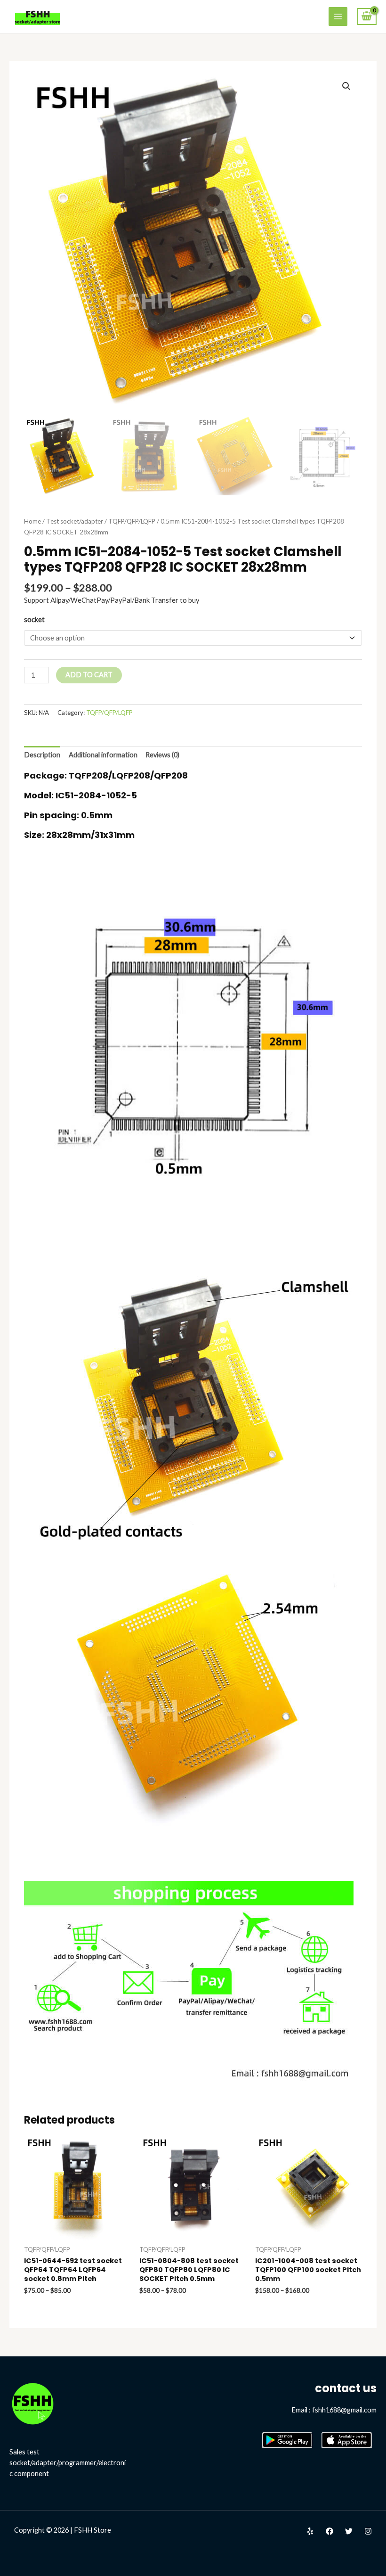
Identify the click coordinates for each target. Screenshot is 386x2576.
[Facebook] (330, 2531)
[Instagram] (368, 2531)
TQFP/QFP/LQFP (132, 521)
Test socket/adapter (75, 521)
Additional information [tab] (103, 755)
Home (32, 521)
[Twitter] (349, 2531)
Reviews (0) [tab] (162, 755)
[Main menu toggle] (338, 16)
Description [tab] (42, 755)
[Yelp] (310, 2531)
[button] (346, 86)
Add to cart (89, 675)
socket (34, 619)
